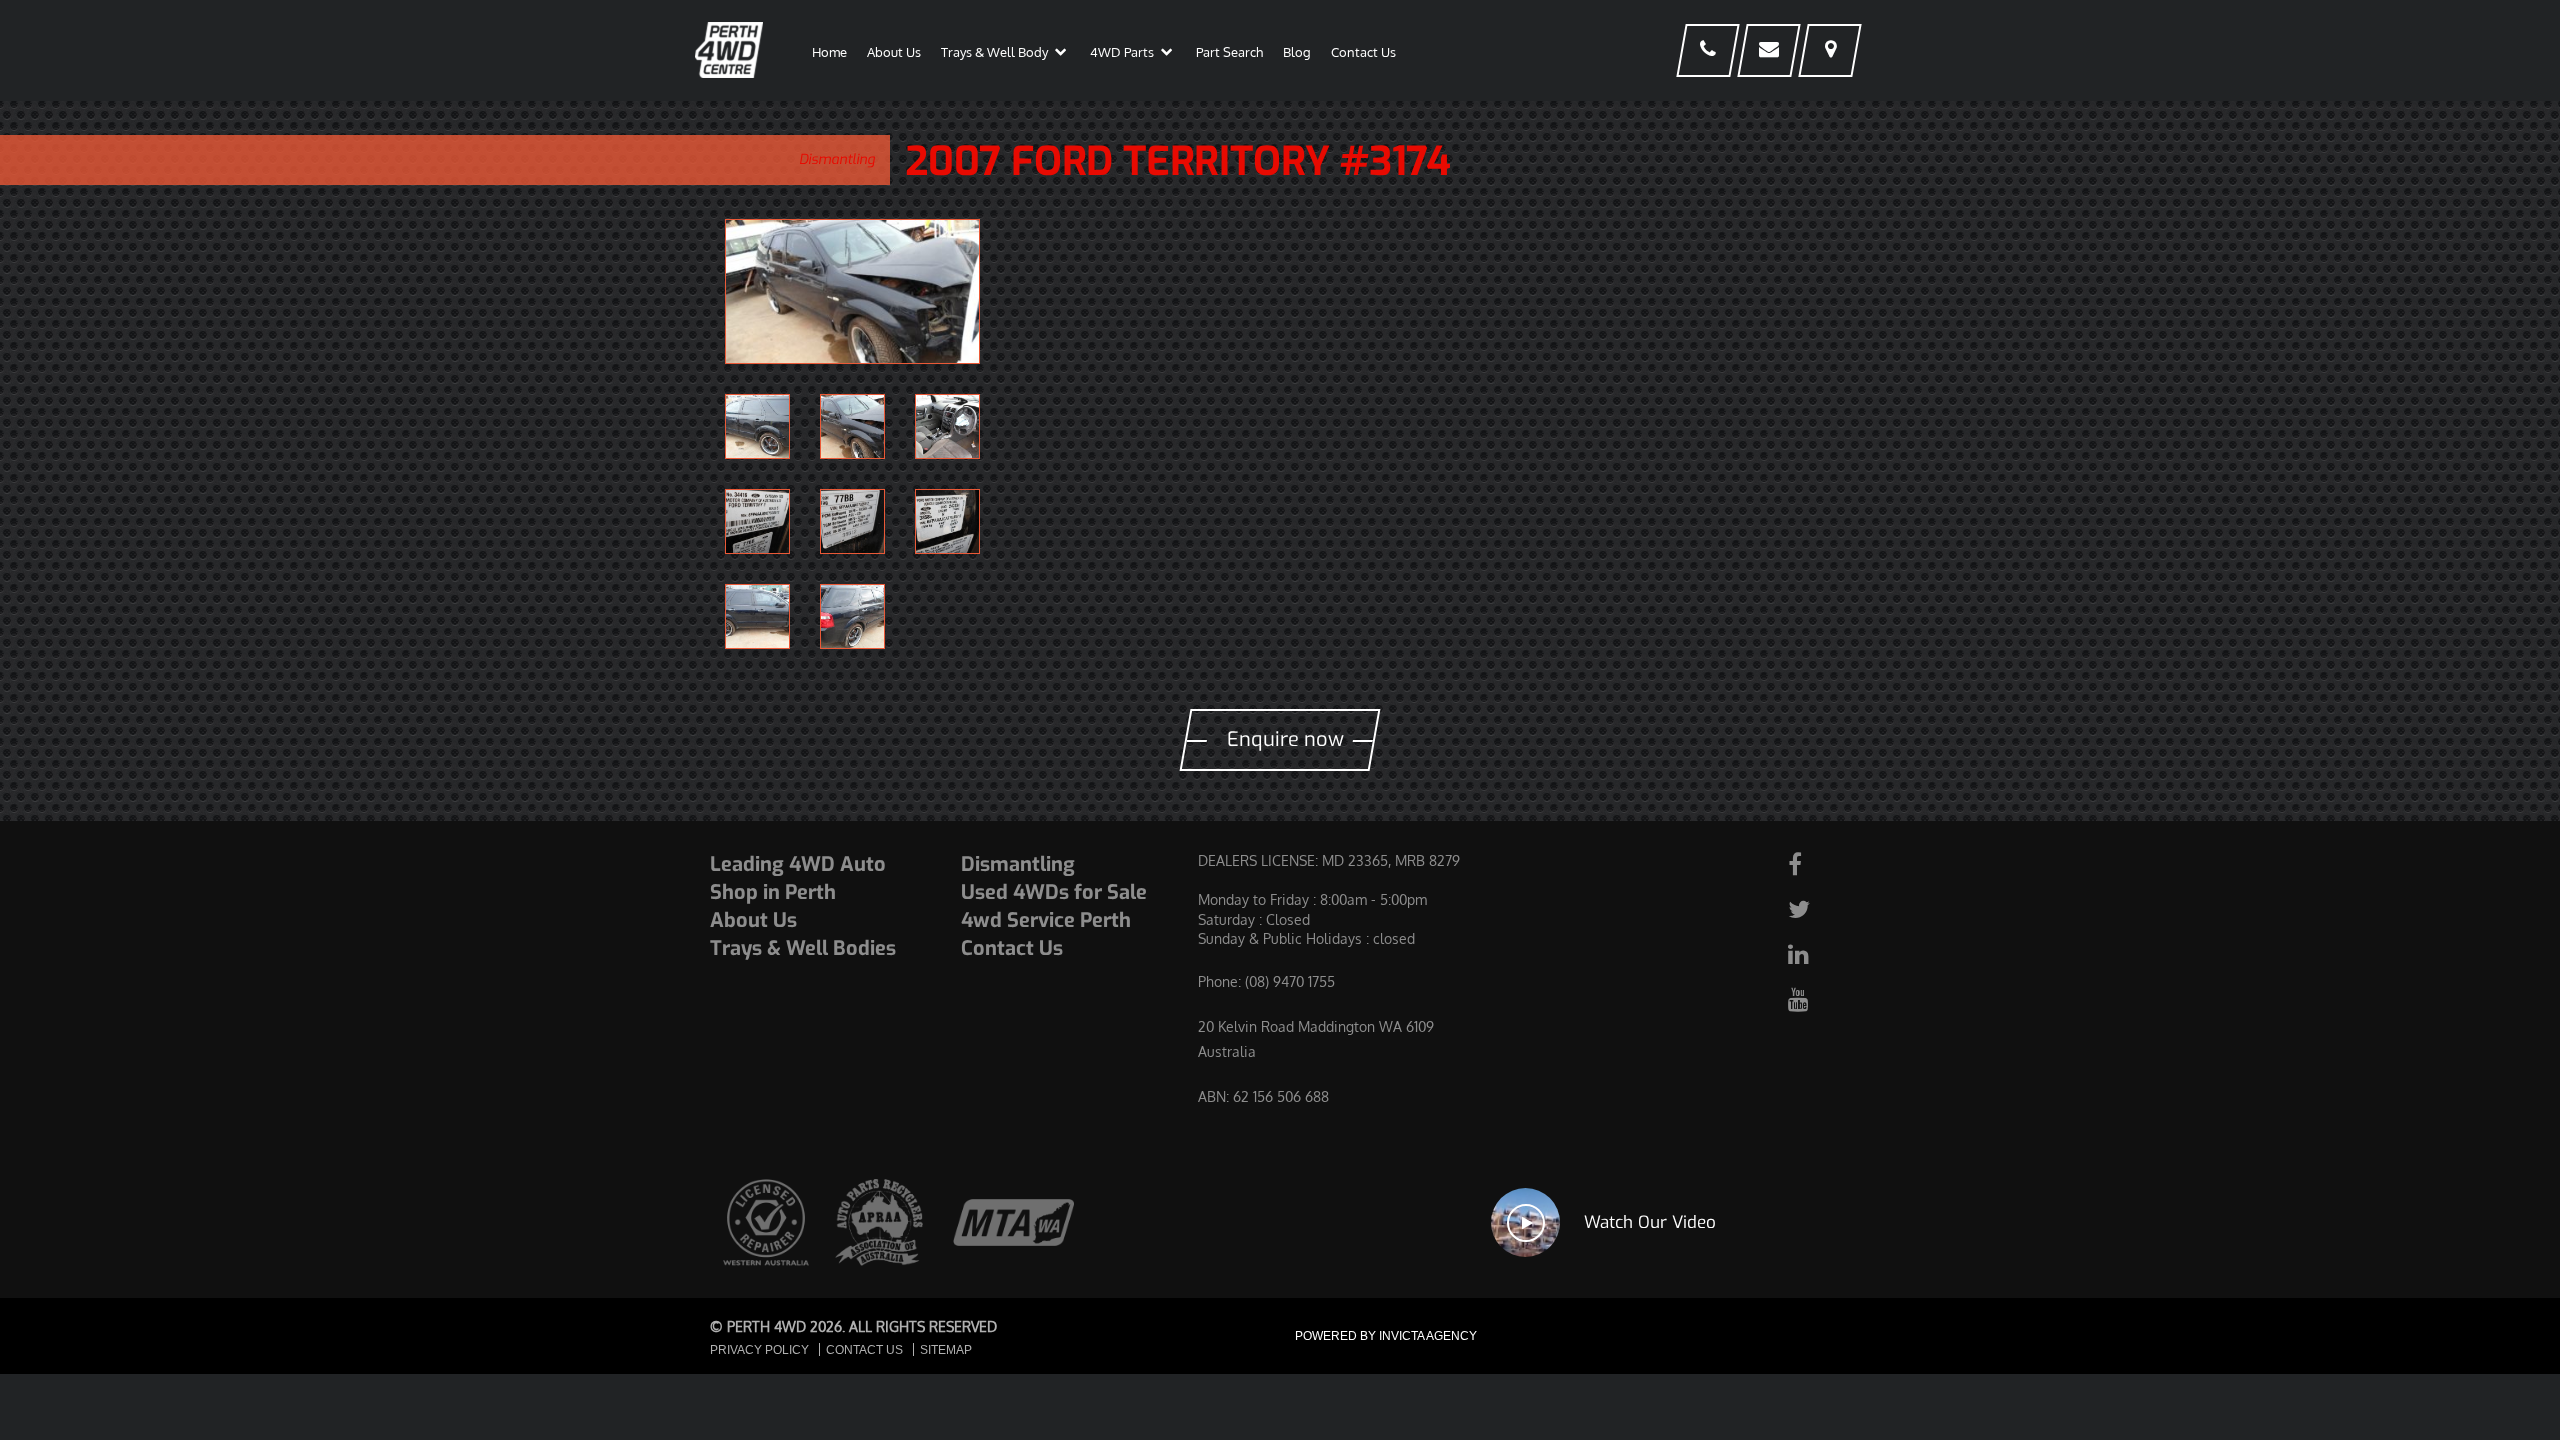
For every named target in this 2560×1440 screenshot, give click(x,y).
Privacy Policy (759, 1350)
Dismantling (837, 159)
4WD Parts (1122, 52)
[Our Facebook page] (1817, 863)
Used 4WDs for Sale (1054, 892)
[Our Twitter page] (1817, 908)
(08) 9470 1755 (1290, 981)
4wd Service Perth (1046, 920)
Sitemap (946, 1350)
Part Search (1229, 52)
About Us (894, 52)
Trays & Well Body (994, 52)
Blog (1297, 52)
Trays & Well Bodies (803, 948)
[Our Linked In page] (1817, 953)
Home (829, 52)
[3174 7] (852, 291)
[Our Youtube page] (1817, 998)
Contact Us (1363, 52)
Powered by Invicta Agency (1386, 1336)
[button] (1060, 55)
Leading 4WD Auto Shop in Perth (798, 878)
